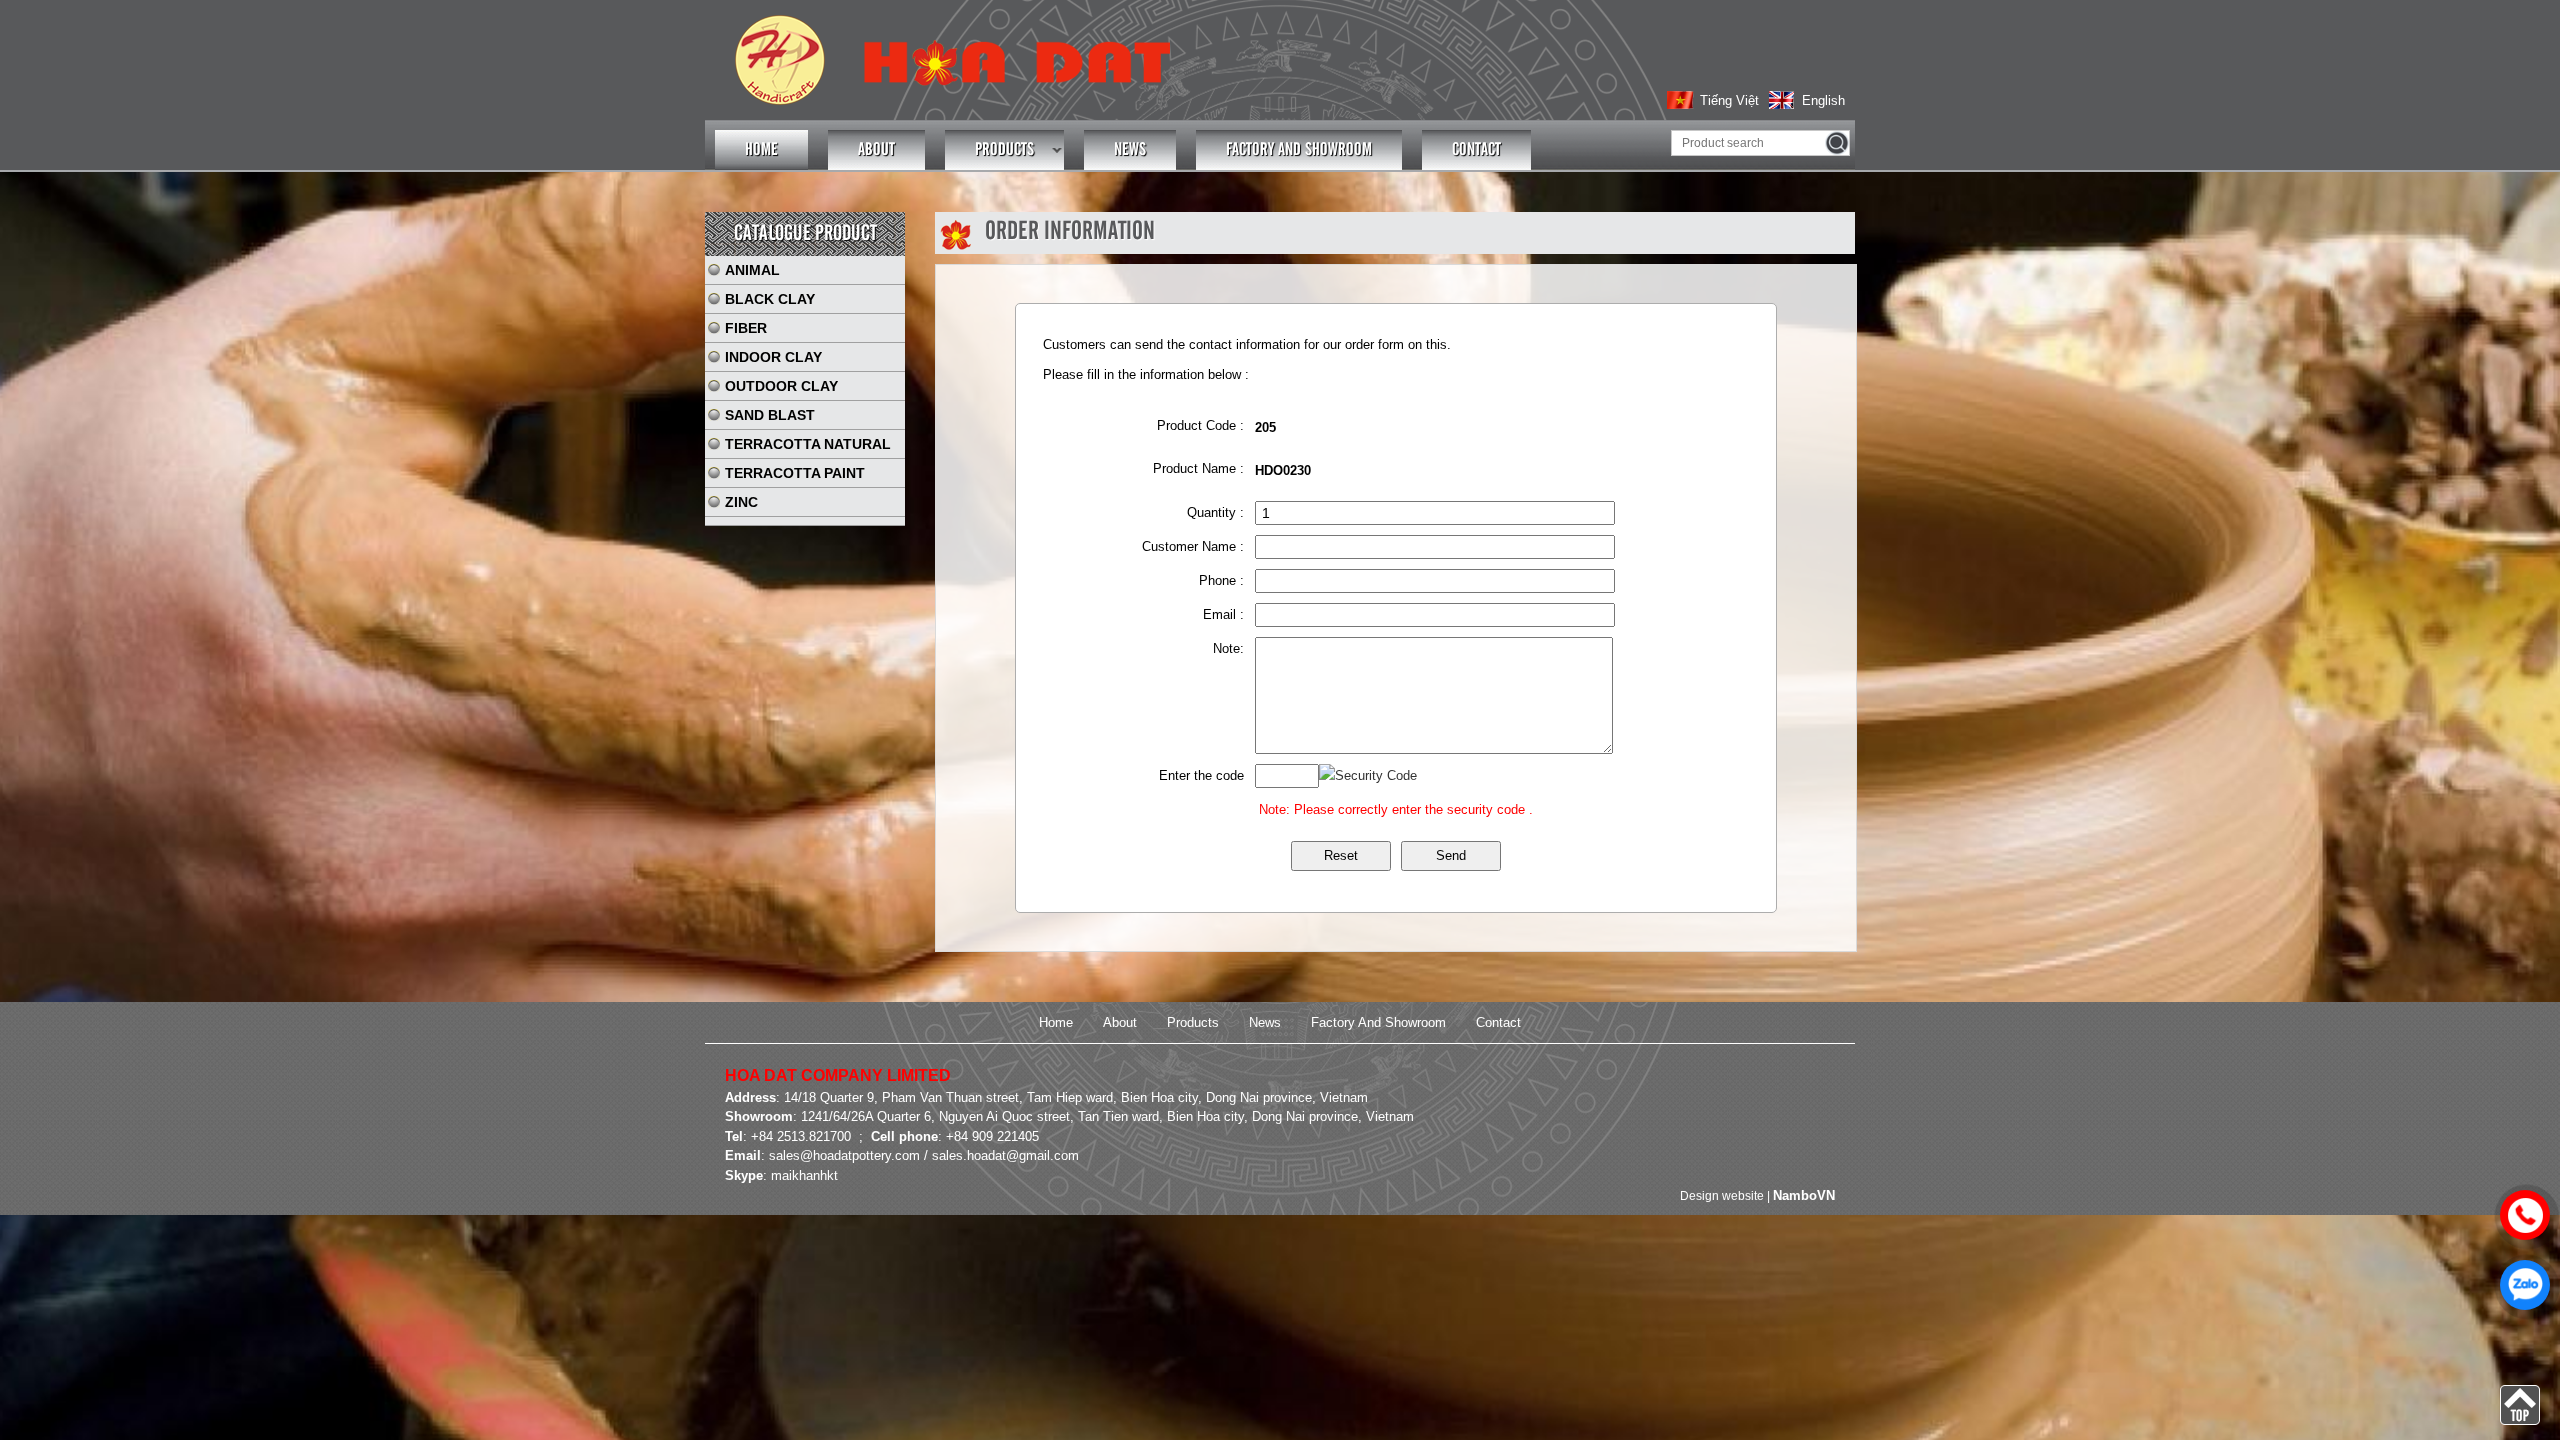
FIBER (746, 328)
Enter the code (1201, 775)
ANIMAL (752, 270)
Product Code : (1200, 425)
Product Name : (1198, 468)
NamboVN (1804, 1195)
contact (1476, 150)
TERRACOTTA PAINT (795, 473)
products (1004, 150)
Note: (1228, 648)
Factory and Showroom (1299, 150)
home (761, 150)
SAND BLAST (770, 415)
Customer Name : (1193, 546)
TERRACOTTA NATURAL (808, 444)
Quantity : (1215, 512)
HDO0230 (1283, 470)
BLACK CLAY (770, 299)
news (1130, 150)
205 (1265, 427)
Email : (1223, 614)
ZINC (741, 502)
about (876, 150)
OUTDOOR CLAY (781, 386)
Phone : (1221, 580)
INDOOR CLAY (773, 357)
